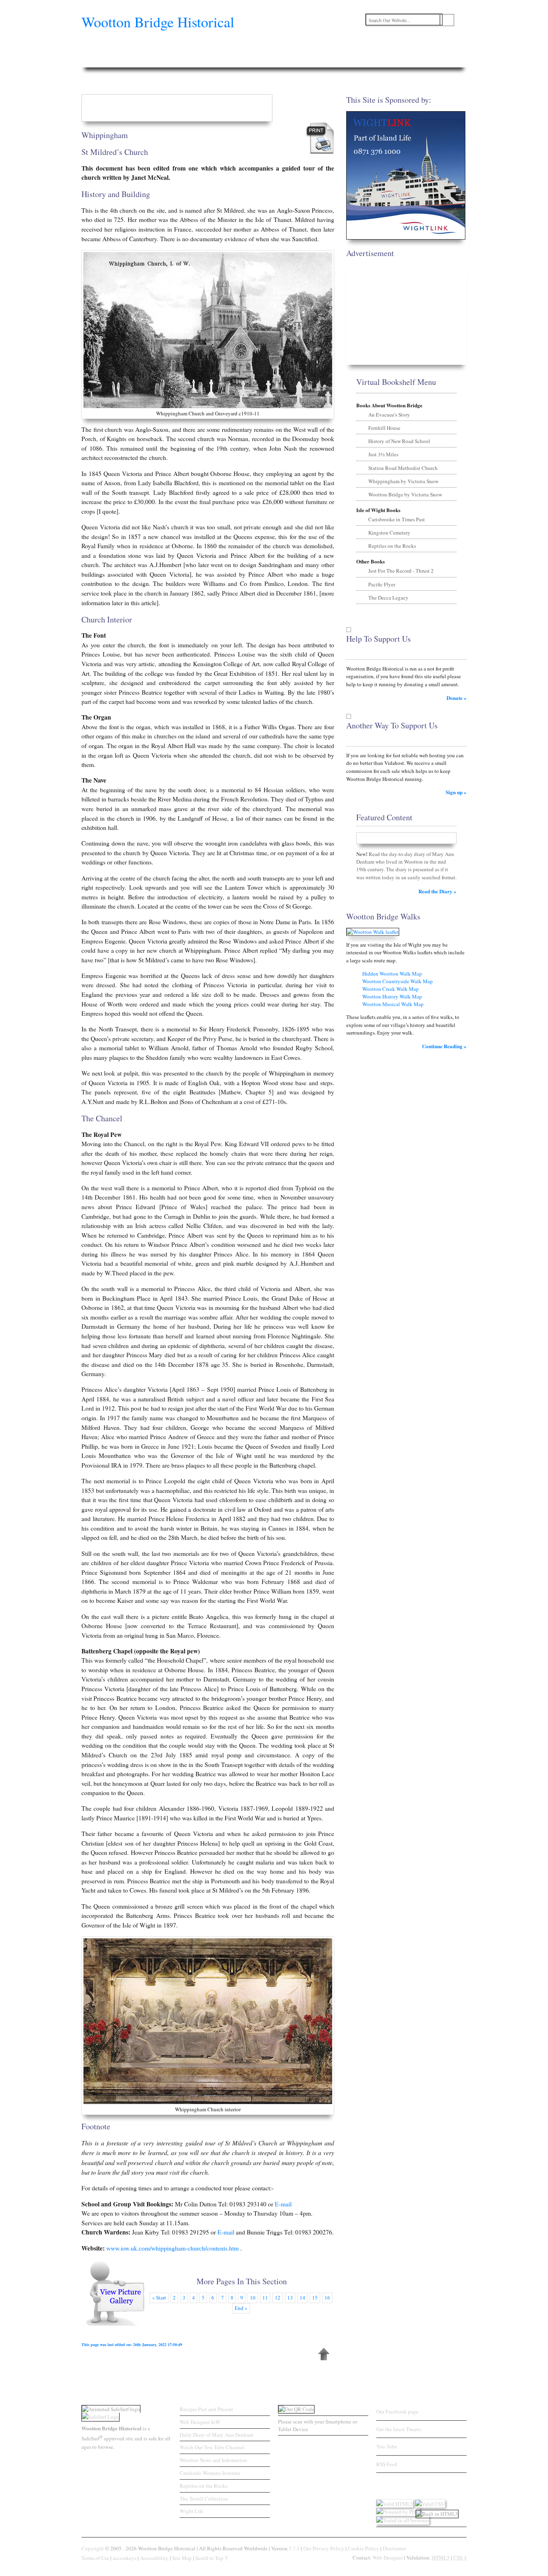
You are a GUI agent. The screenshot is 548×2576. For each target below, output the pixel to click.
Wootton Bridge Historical (158, 22)
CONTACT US (416, 61)
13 (290, 2297)
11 (265, 2297)
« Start (159, 2297)
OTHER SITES (375, 61)
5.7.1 (294, 2548)
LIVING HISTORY (331, 61)
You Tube (387, 2446)
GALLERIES (194, 61)
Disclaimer (394, 2548)
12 (278, 2297)
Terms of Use (95, 2558)
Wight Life (192, 2511)
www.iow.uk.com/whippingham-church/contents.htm (173, 2248)
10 (253, 2297)
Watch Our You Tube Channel (212, 2447)
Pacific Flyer (382, 584)
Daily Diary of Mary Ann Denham (216, 2435)
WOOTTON (125, 61)
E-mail (283, 2204)
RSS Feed (387, 2464)
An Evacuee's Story (389, 415)
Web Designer (388, 2558)
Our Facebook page (397, 2411)
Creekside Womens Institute (210, 2473)
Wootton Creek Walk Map (391, 989)
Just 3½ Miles (383, 454)
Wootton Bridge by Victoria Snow (405, 494)
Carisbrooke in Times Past (397, 519)
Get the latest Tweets (399, 2429)
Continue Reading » (444, 1046)
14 (302, 2297)
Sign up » (456, 792)
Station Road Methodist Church (403, 468)
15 (315, 2297)
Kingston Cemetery (389, 533)
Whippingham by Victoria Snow (403, 481)
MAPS (267, 61)
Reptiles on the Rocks (392, 546)
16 (327, 2297)
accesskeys (125, 2558)
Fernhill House (384, 428)
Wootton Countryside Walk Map (398, 981)
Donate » (457, 698)
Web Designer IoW (200, 2422)
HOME (95, 61)
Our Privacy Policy (324, 2548)
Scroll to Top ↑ (212, 2558)
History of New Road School (399, 441)
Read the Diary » (437, 891)
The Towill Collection (204, 2499)
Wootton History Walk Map (392, 996)
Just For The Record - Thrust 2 (401, 571)
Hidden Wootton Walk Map (392, 974)
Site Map (182, 2558)
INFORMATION (234, 61)
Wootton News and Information (213, 2460)
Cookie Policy (363, 2548)
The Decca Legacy (388, 598)
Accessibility (154, 2558)
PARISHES (159, 61)
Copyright (93, 2548)
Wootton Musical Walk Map (393, 1004)
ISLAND (293, 61)
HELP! (449, 61)
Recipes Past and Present (206, 2409)
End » (241, 2308)
